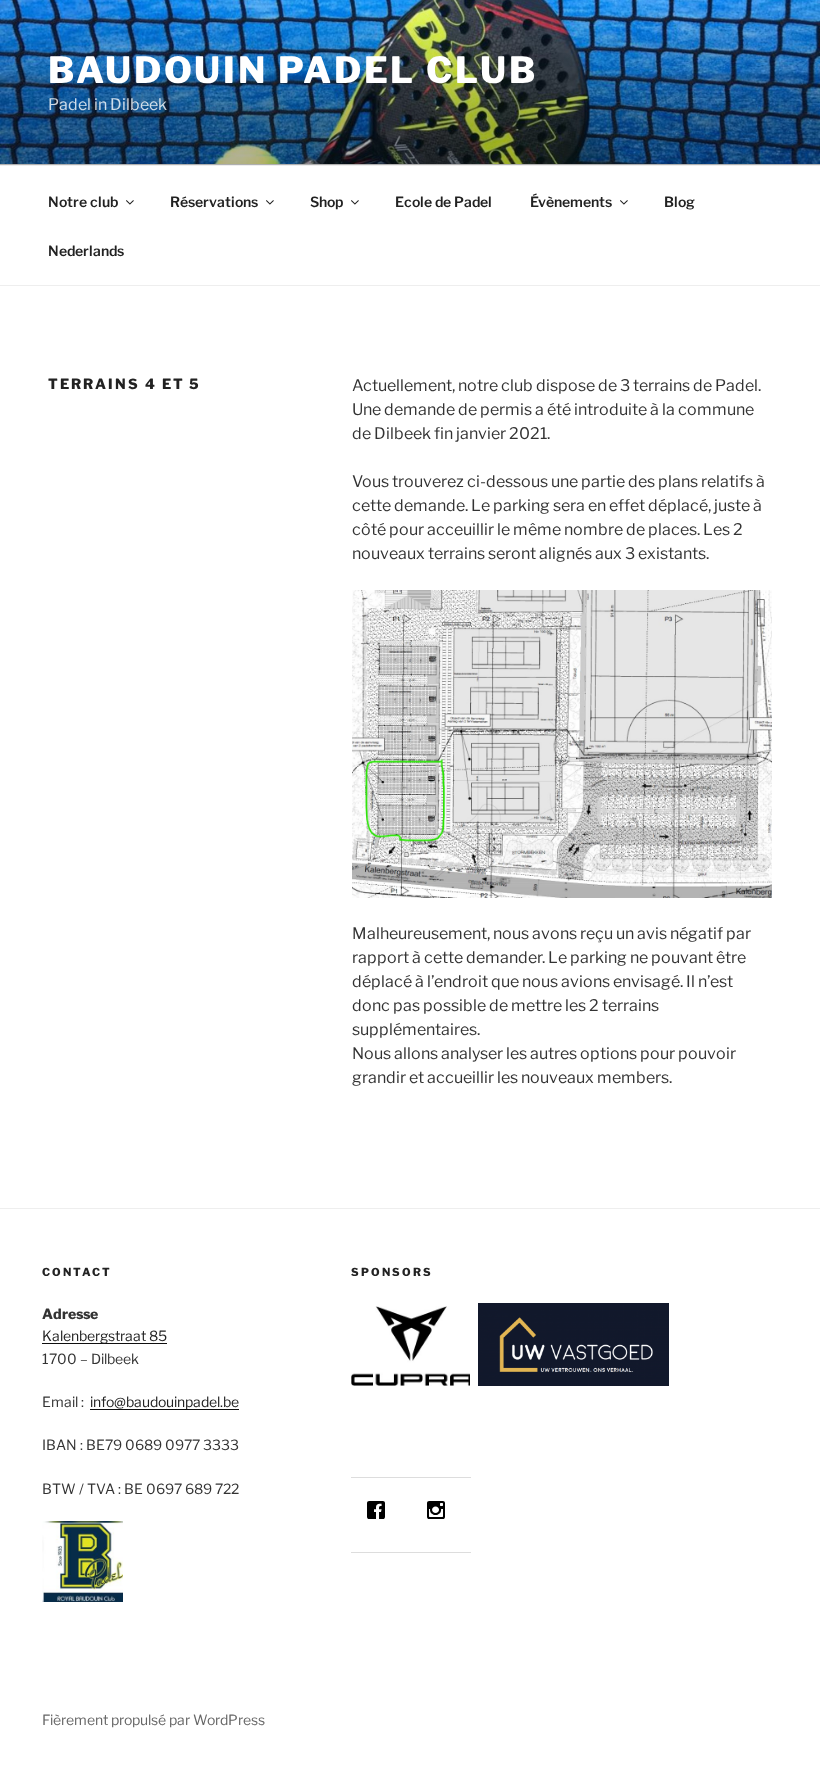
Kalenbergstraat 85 (104, 1335)
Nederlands (86, 250)
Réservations (214, 201)
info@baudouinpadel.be (164, 1401)
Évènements (571, 201)
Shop (326, 201)
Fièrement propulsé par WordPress (153, 1719)
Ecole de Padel (443, 201)
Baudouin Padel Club (293, 70)
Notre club (83, 201)
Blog (679, 201)
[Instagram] (441, 1510)
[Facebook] (381, 1510)
